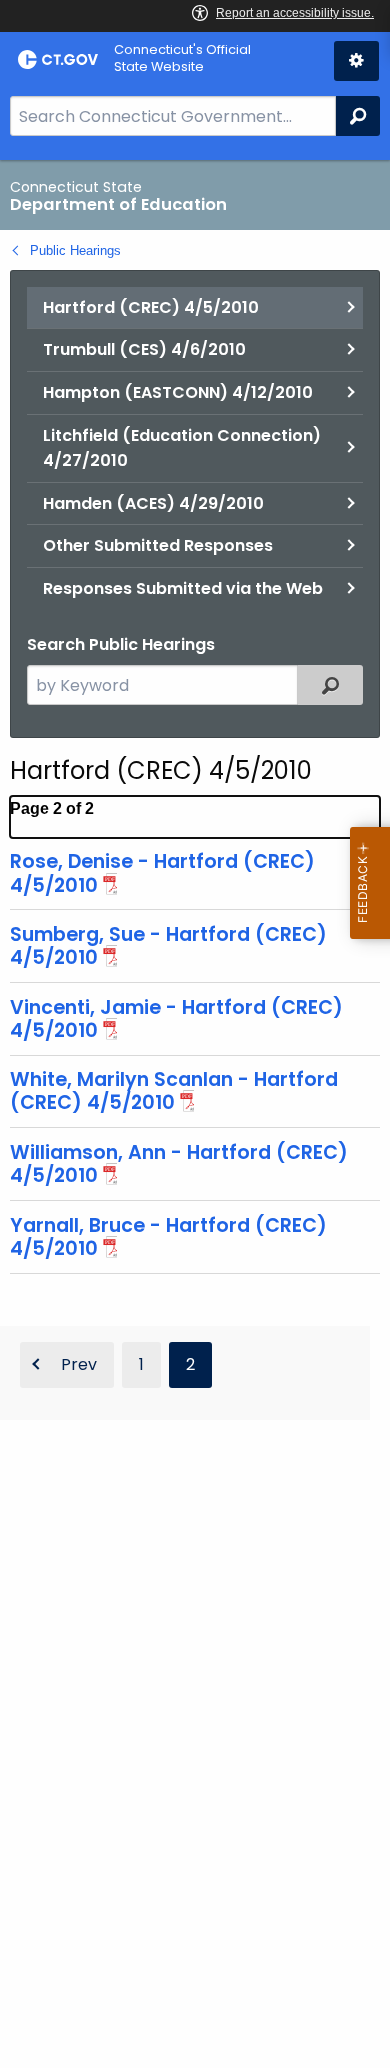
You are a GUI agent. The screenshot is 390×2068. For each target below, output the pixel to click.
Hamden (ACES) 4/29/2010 (153, 503)
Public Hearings (75, 250)
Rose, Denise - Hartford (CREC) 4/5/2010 (162, 873)
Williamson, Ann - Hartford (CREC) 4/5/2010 (179, 1164)
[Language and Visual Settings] (356, 61)
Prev (79, 1364)
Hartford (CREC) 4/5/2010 (151, 307)
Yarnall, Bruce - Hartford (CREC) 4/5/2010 (168, 1237)
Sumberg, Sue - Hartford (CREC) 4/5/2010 (168, 946)
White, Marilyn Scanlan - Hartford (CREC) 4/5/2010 (174, 1091)
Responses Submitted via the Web (183, 588)
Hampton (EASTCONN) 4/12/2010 (178, 392)
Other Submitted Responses (158, 545)
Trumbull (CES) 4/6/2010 (144, 349)
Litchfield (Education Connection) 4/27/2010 (182, 448)
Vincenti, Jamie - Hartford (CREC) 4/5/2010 (176, 1019)
